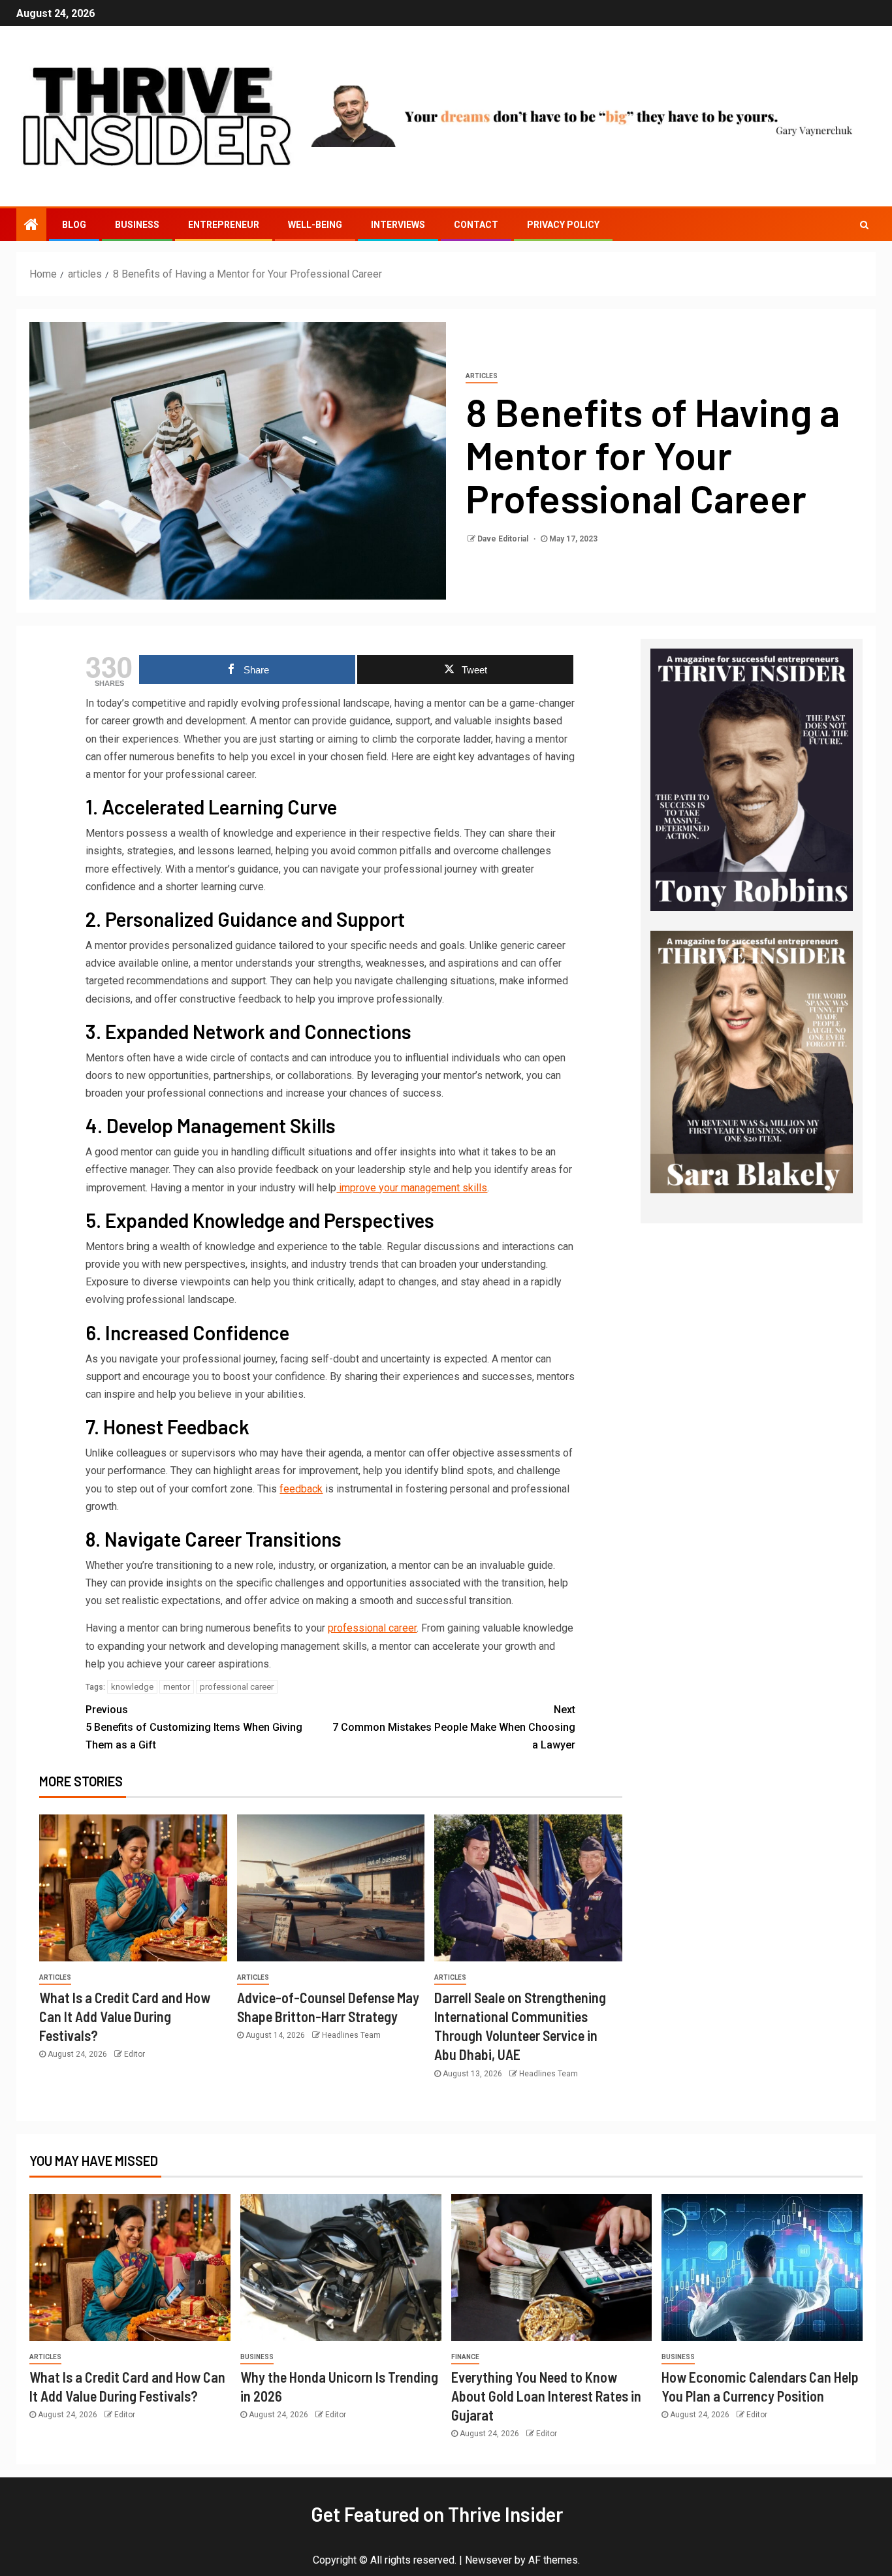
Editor (135, 2054)
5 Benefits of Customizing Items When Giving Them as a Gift (194, 1727)
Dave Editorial (504, 539)
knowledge (132, 1687)
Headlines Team (351, 2035)
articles (482, 376)
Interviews (398, 225)
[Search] (864, 225)
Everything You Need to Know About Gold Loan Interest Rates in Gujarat (546, 2396)
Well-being (315, 225)
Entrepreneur (224, 225)
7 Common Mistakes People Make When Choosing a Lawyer (454, 1727)
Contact (476, 225)
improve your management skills (412, 1188)
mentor (177, 1687)
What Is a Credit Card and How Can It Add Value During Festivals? (125, 2017)
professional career (372, 1628)
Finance (465, 2357)
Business (137, 225)
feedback (301, 1489)
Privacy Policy (563, 225)
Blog (74, 225)
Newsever (488, 2560)
